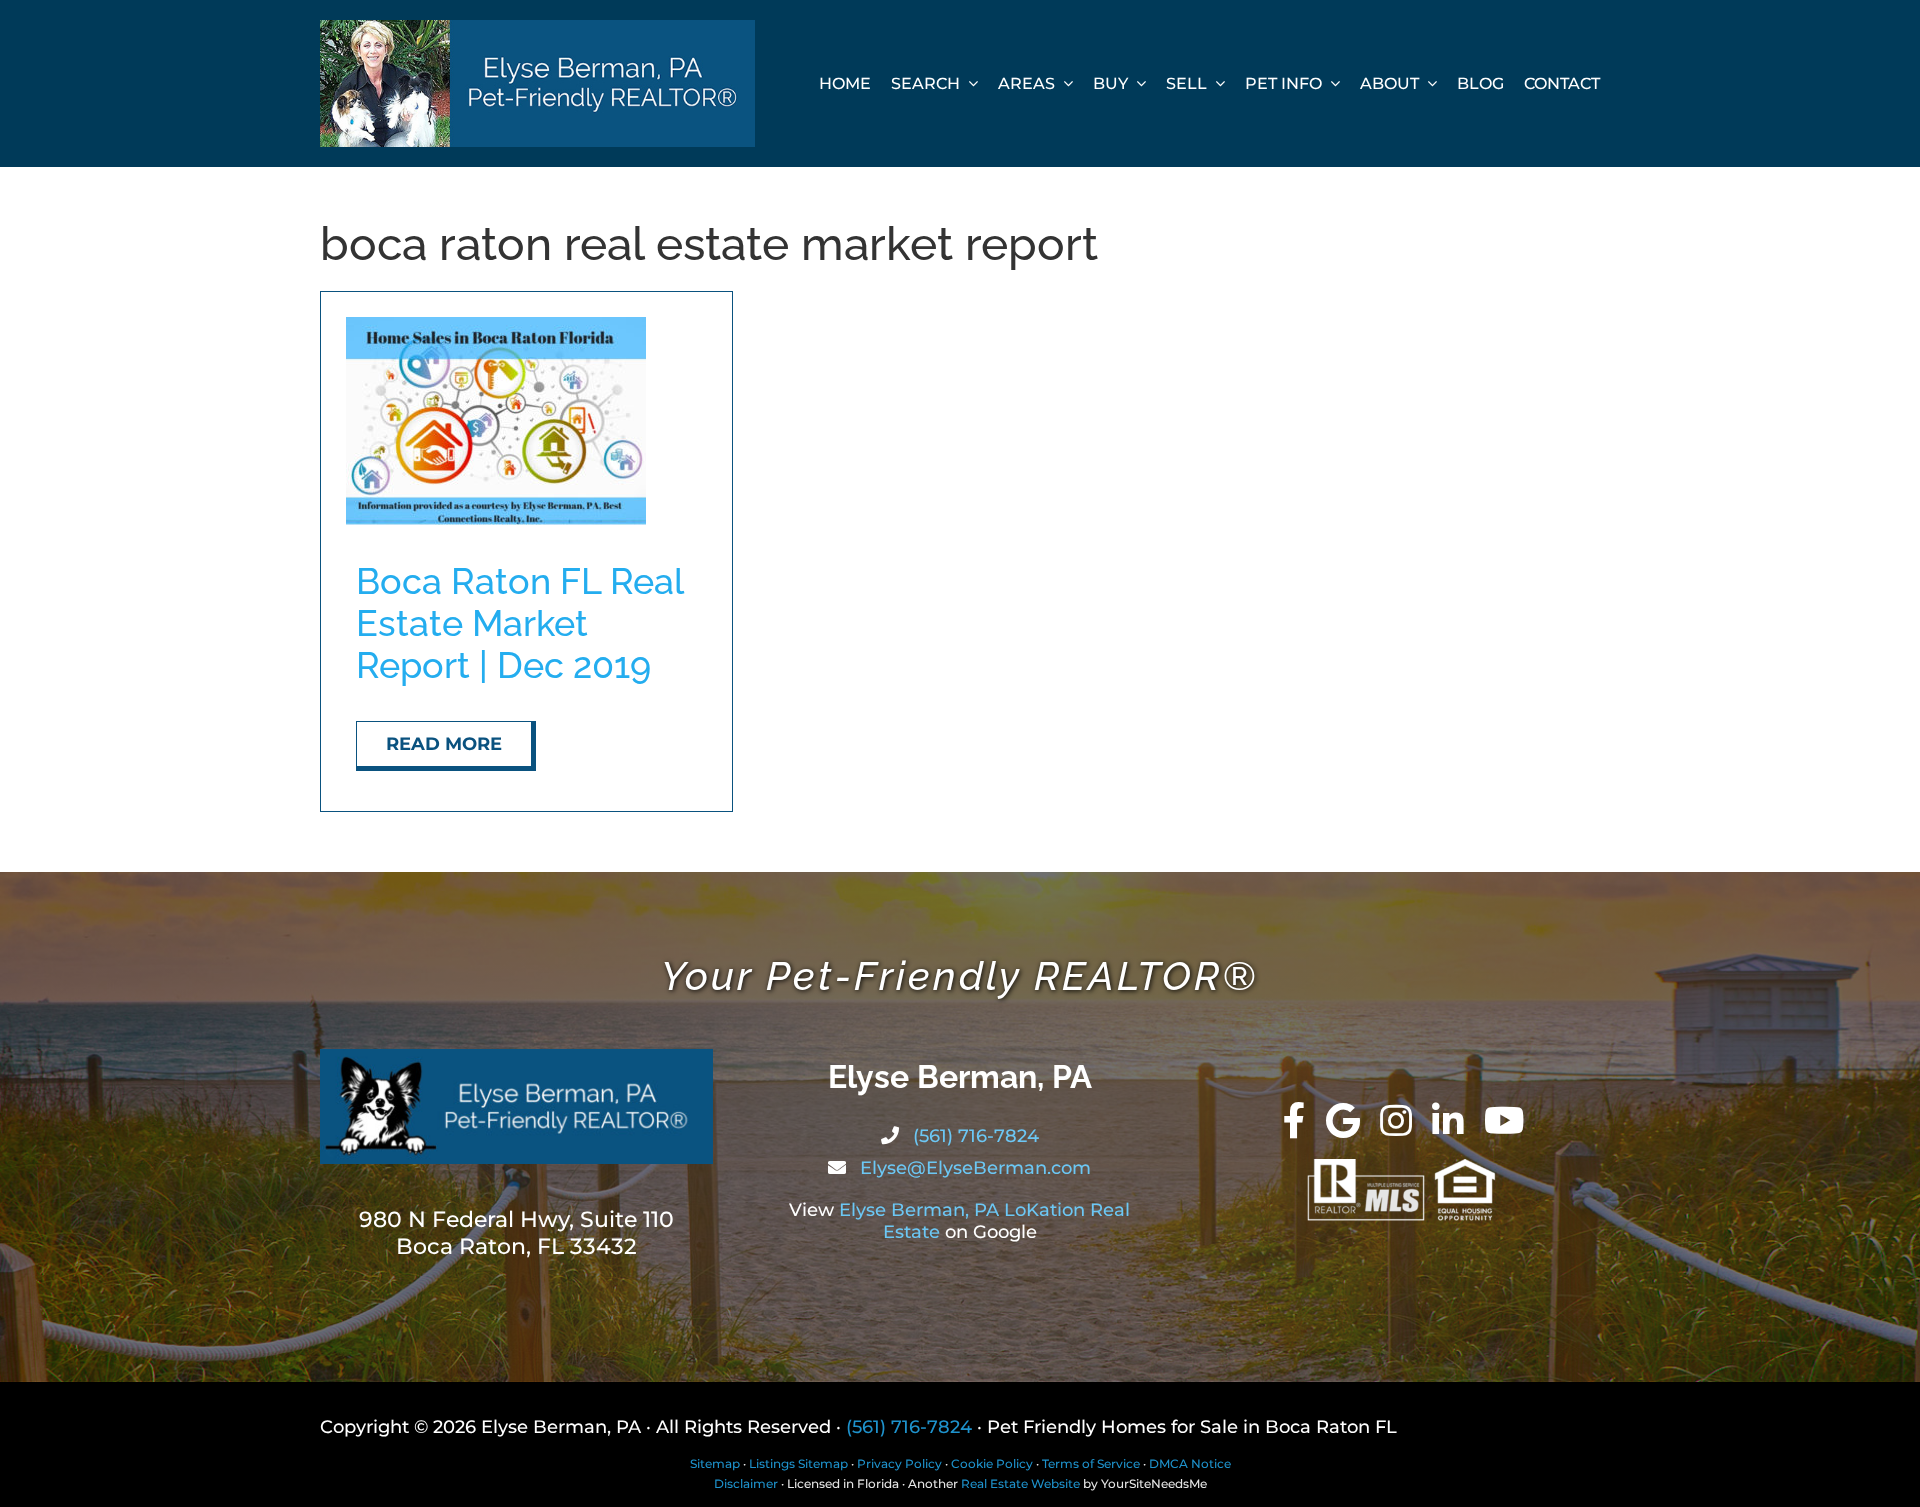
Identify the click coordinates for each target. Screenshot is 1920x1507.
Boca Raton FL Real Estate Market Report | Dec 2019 (519, 623)
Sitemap (715, 1463)
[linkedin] (1448, 1121)
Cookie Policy (992, 1463)
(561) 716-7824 (973, 1136)
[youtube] (1504, 1121)
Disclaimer (746, 1483)
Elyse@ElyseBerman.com (973, 1168)
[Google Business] (1343, 1121)
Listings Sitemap (798, 1463)
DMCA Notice (1190, 1463)
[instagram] (1396, 1121)
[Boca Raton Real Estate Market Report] (496, 326)
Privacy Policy (899, 1463)
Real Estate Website (1020, 1483)
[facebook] (1294, 1121)
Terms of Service (1091, 1463)
